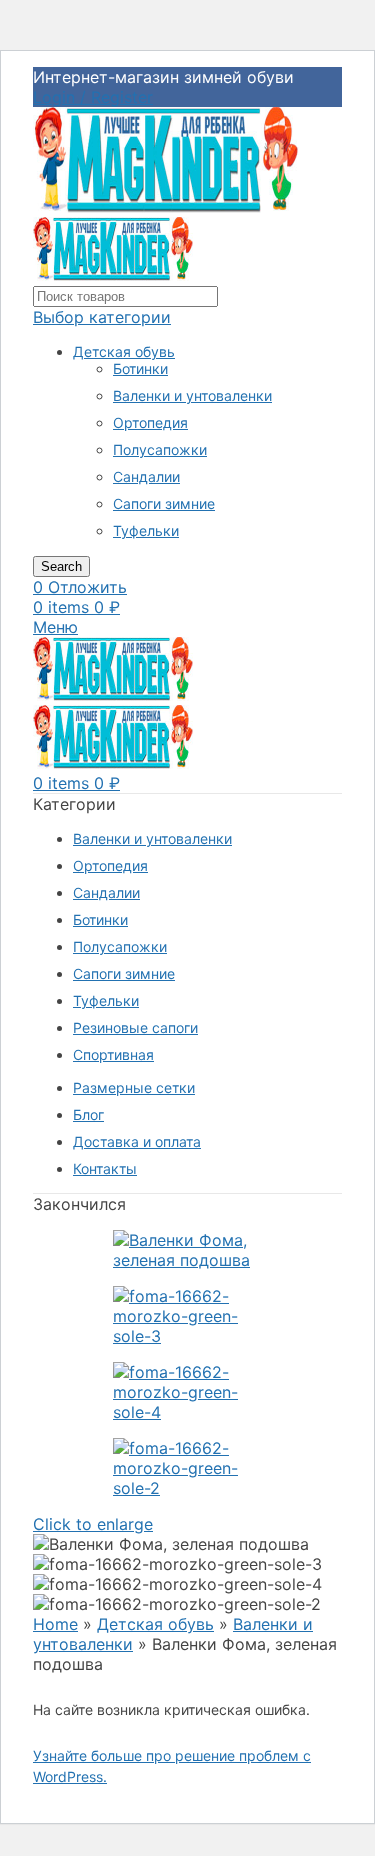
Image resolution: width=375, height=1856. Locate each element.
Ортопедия (150, 422)
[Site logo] (166, 207)
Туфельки (146, 530)
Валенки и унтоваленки (192, 395)
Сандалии (146, 476)
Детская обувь (124, 351)
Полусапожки (160, 449)
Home (55, 1624)
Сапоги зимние (164, 503)
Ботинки (140, 368)
